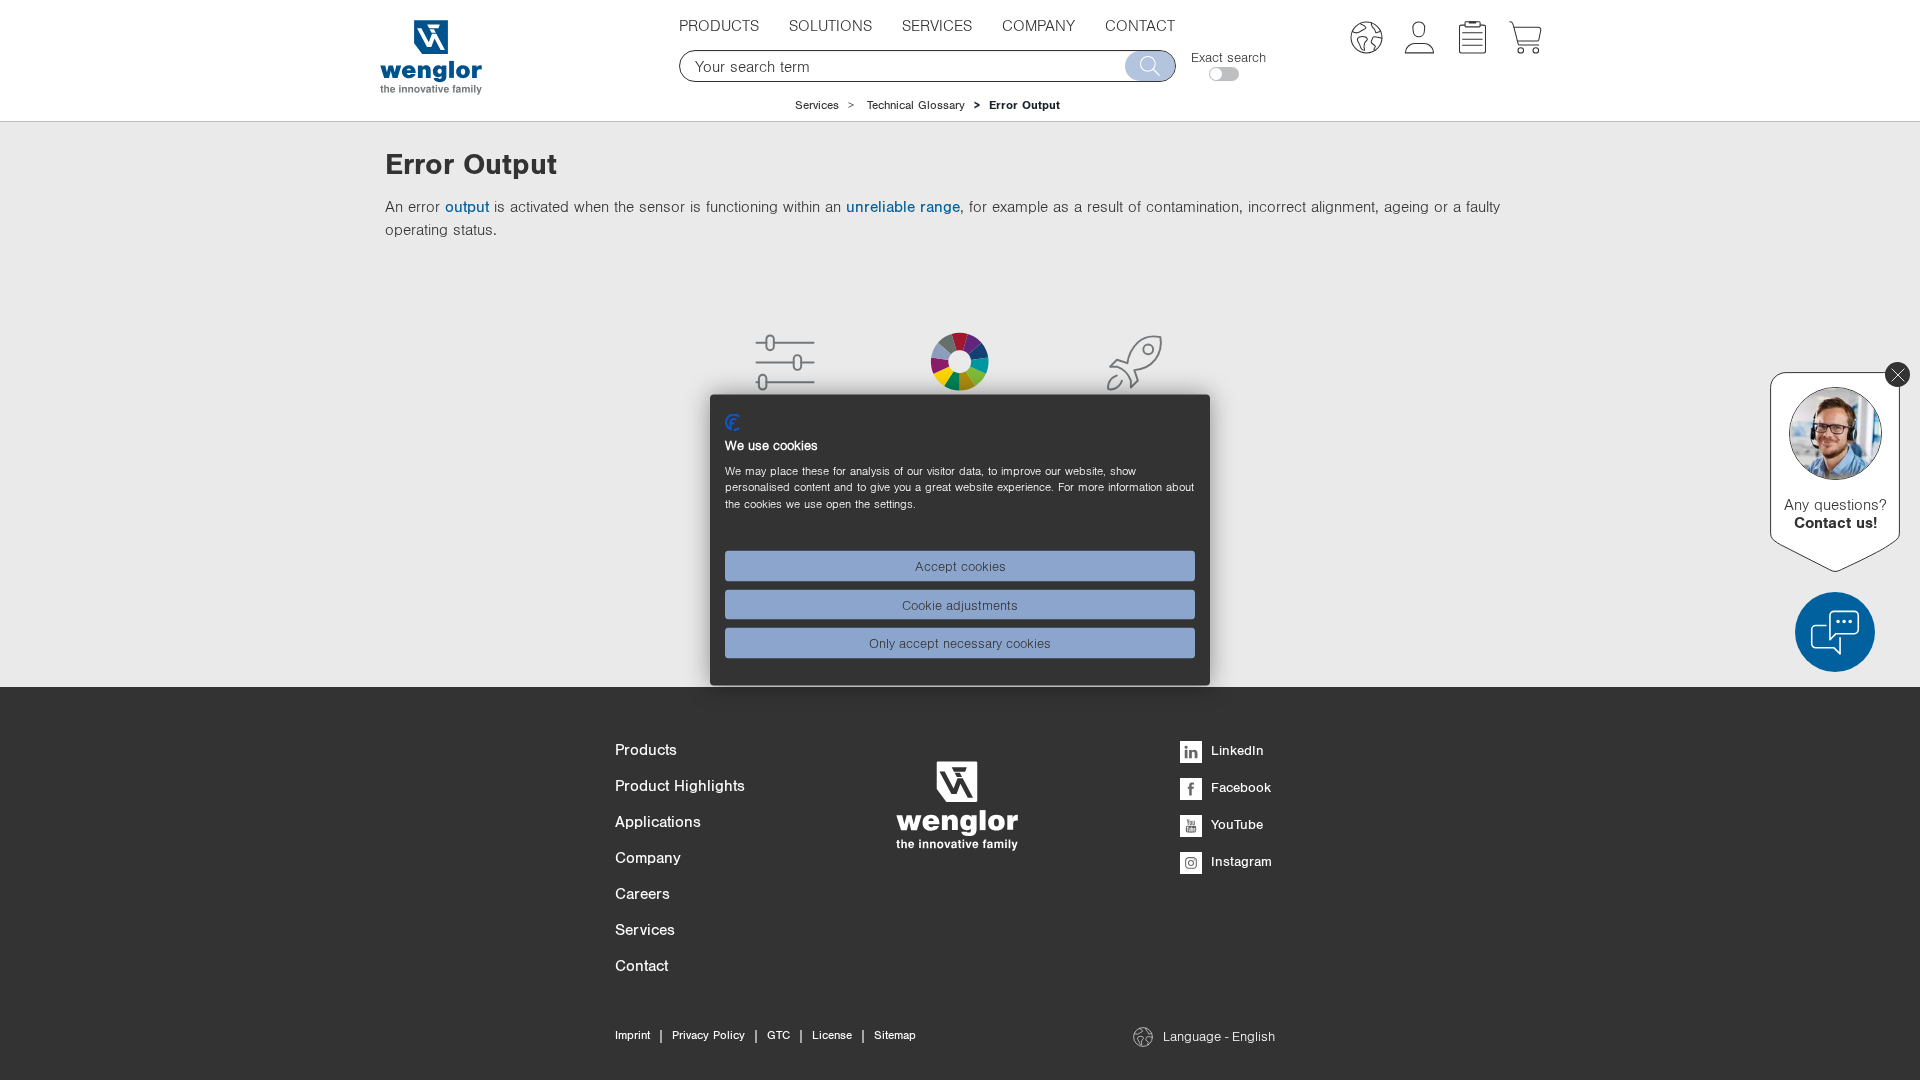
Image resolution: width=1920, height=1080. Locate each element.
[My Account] (1419, 48)
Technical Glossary (916, 105)
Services (817, 105)
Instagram (1239, 861)
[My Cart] (1525, 48)
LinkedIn (1235, 750)
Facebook (1239, 787)
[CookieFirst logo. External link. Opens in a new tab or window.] (732, 423)
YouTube (1235, 824)
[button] (1366, 40)
